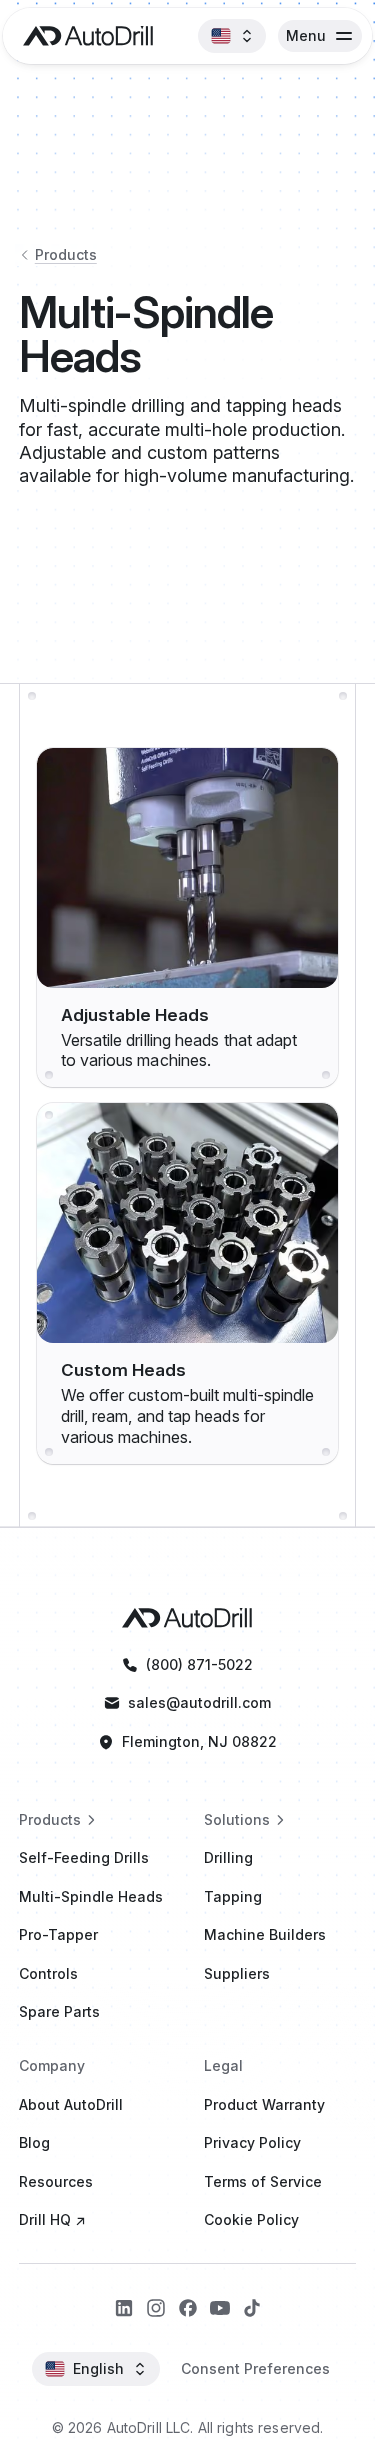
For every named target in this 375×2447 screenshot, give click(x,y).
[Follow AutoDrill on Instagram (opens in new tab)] (156, 2308)
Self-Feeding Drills (84, 1857)
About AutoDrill (71, 2104)
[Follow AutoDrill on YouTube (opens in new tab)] (220, 2308)
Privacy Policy (252, 2142)
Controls (48, 1973)
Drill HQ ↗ (52, 2219)
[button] (232, 36)
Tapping (233, 1896)
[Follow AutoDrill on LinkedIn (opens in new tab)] (124, 2308)
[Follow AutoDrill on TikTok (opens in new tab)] (252, 2308)
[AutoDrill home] (83, 36)
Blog (34, 2142)
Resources (56, 2181)
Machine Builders (265, 1934)
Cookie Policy (251, 2219)
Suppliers (237, 1973)
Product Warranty (264, 2104)
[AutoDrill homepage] (187, 1618)
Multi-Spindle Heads (91, 1896)
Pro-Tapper (58, 1934)
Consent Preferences (255, 2368)
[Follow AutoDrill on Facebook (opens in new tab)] (188, 2308)
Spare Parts (59, 2011)
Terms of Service (263, 2181)
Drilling (228, 1857)
